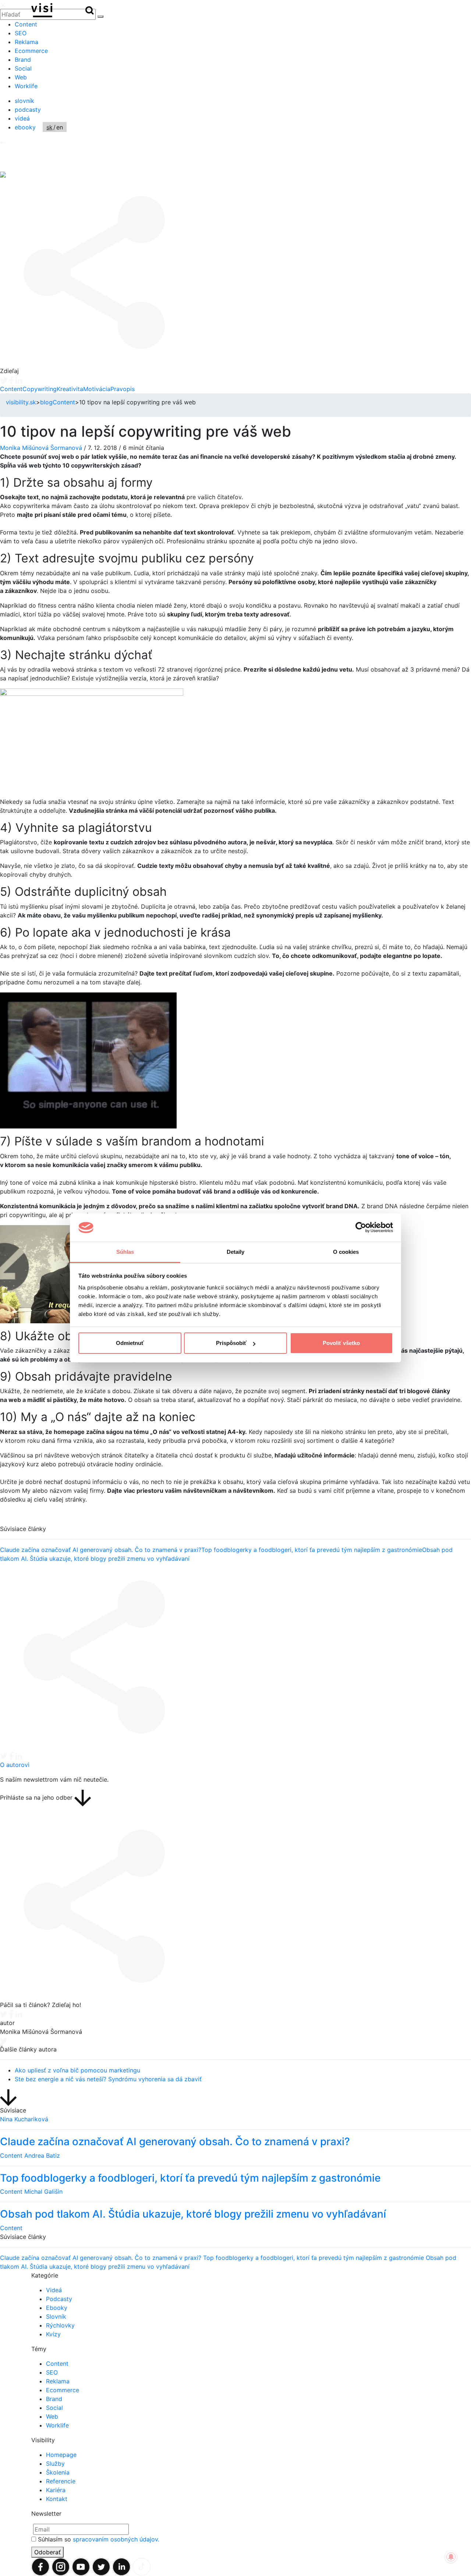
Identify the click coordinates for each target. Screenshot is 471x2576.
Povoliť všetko (341, 1343)
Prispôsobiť (231, 1343)
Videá (54, 2290)
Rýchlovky (60, 2325)
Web (21, 77)
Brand (23, 60)
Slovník (56, 2316)
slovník (24, 101)
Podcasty (59, 2299)
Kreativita (70, 389)
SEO (21, 33)
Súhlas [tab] (125, 1252)
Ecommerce (31, 51)
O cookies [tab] (346, 1252)
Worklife (26, 86)
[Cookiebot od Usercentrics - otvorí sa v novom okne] (361, 1228)
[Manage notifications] (451, 2557)
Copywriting (40, 389)
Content (26, 24)
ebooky (25, 127)
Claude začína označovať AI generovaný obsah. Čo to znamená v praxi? (101, 1550)
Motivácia (97, 389)
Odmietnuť (130, 1343)
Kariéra (56, 2490)
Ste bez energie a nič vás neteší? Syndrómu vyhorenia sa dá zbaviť (108, 2079)
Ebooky (57, 2308)
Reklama (26, 42)
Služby (55, 2464)
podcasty (28, 110)
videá (22, 118)
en (60, 127)
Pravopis (123, 389)
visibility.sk (21, 402)
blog (46, 402)
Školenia (58, 2472)
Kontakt (57, 2499)
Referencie (61, 2481)
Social (23, 68)
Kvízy (53, 2334)
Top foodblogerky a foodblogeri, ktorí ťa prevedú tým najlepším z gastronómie (312, 1550)
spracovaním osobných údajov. (116, 2539)
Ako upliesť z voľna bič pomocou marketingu (77, 2070)
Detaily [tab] (236, 1252)
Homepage (61, 2455)
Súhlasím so (99, 2539)
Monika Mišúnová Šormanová (41, 448)
